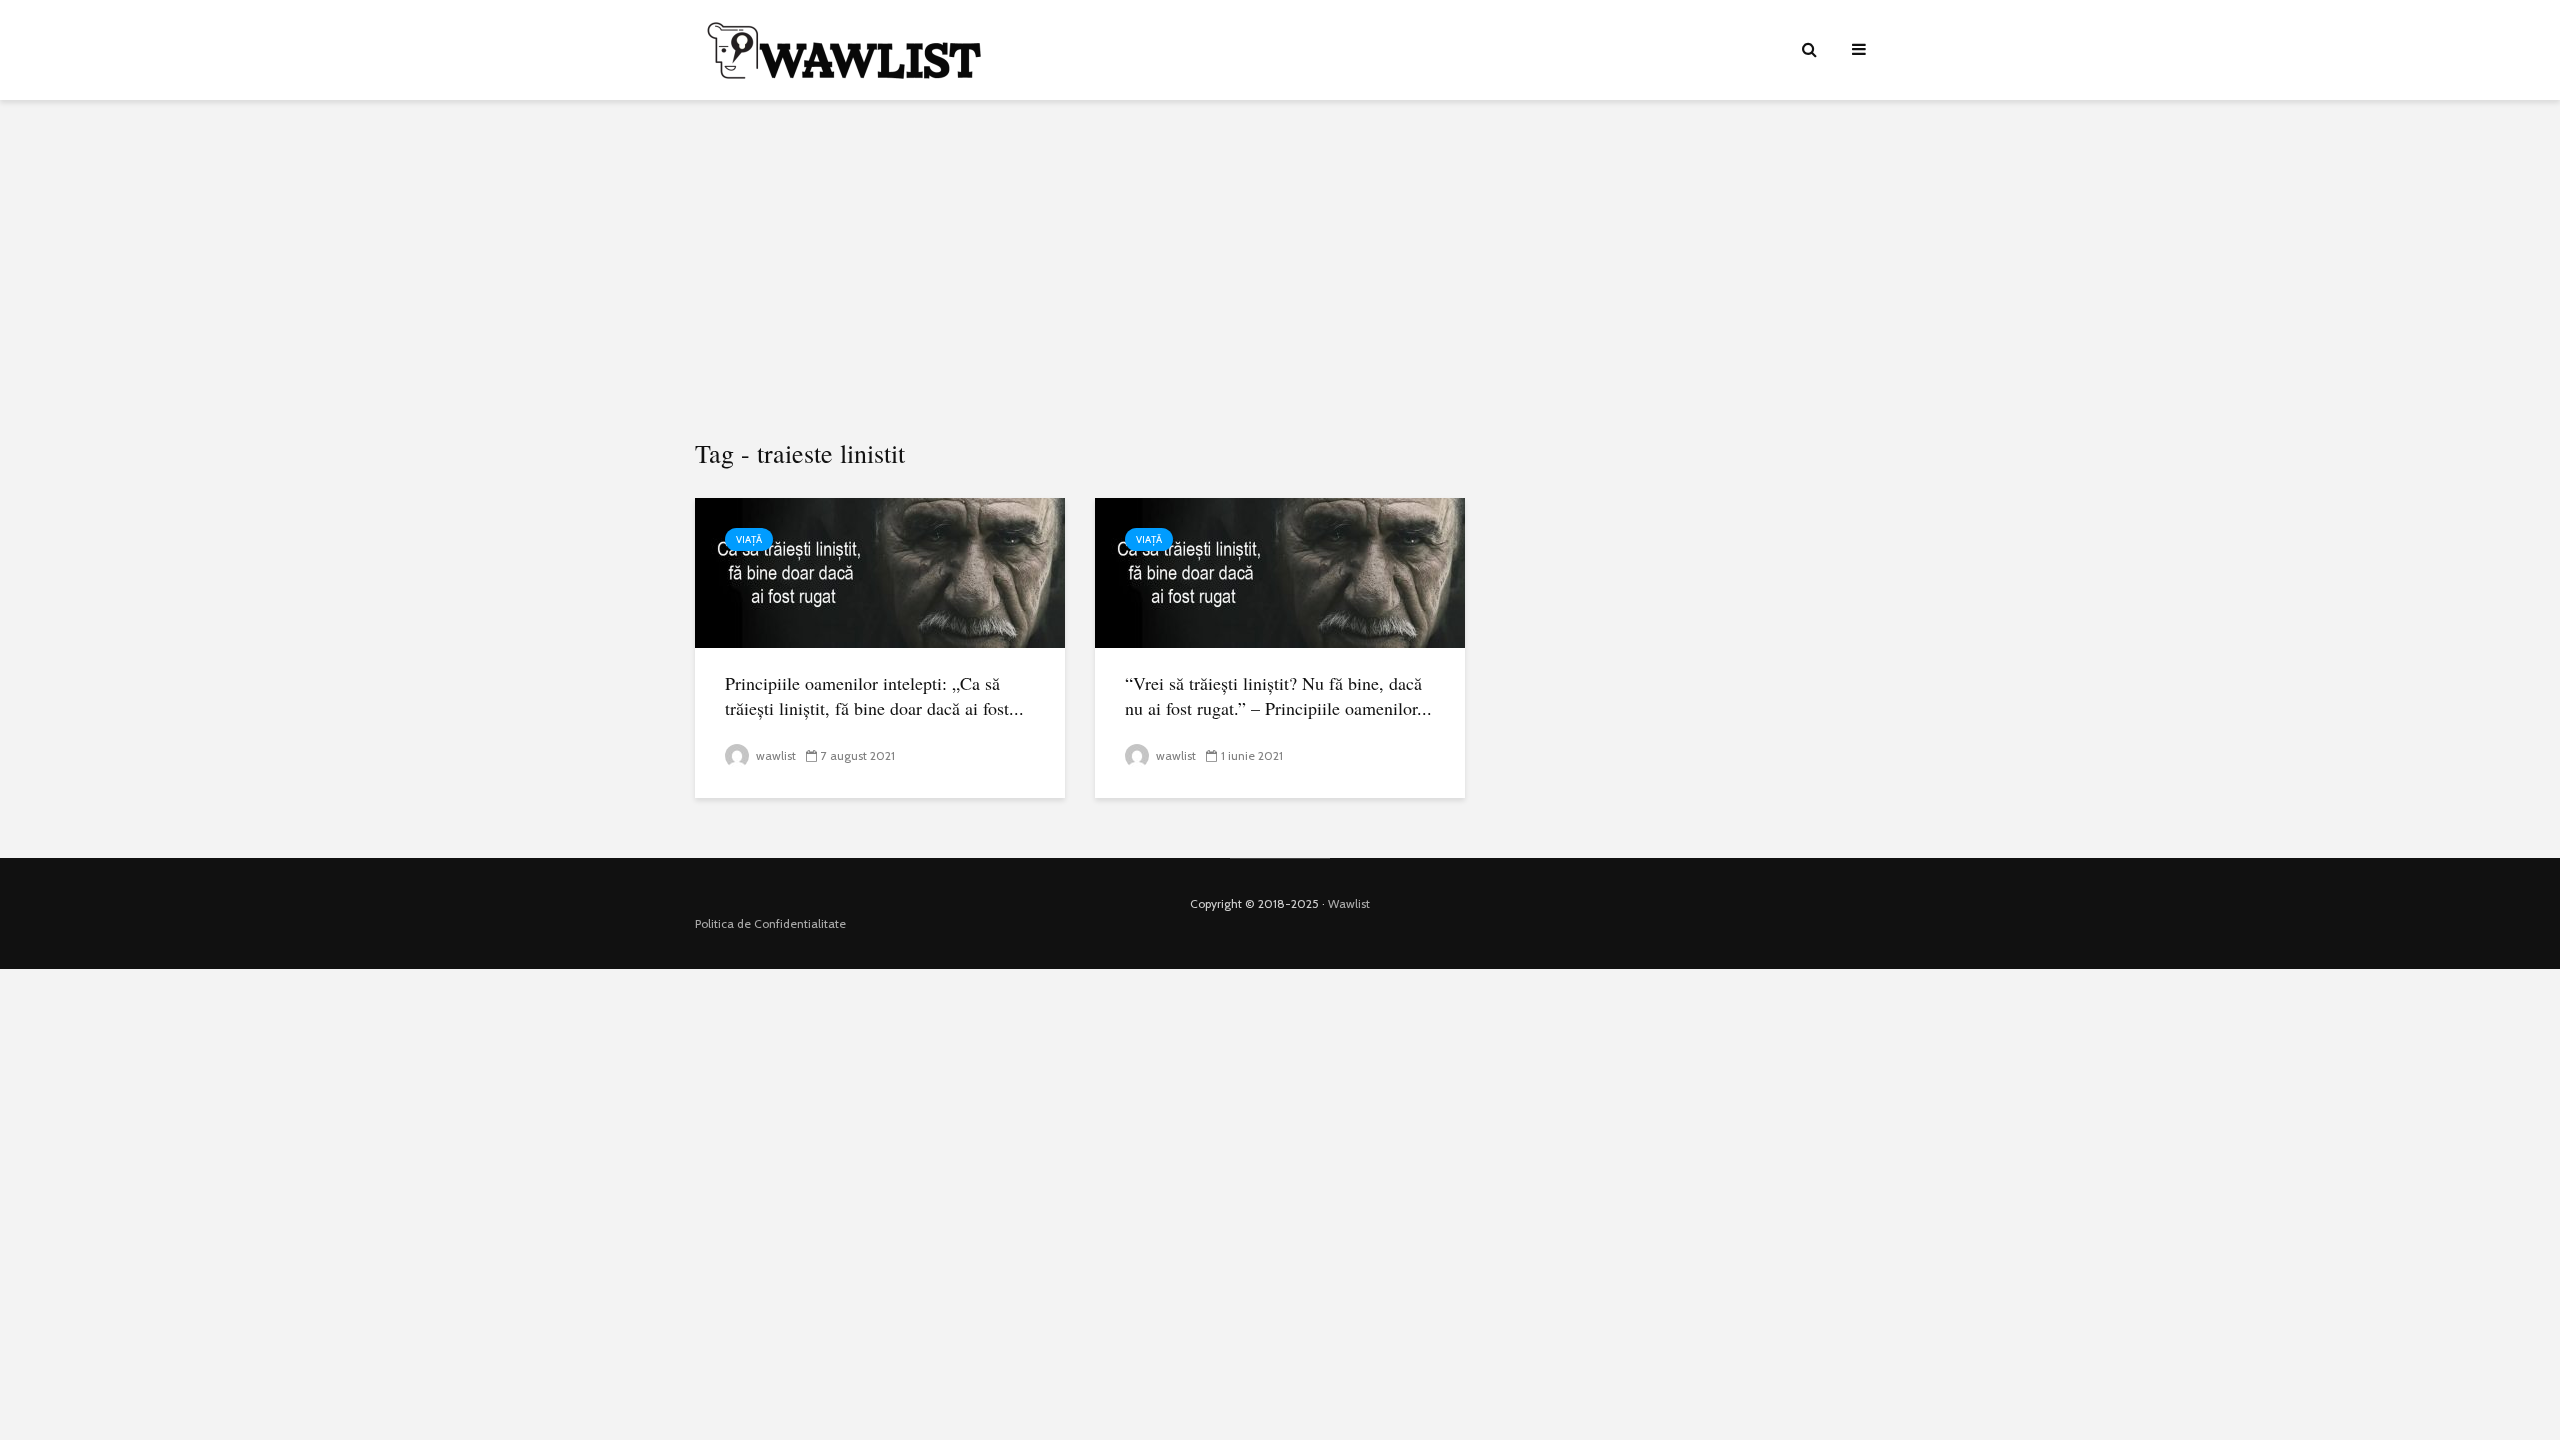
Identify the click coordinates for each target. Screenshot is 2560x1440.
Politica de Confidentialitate (770, 923)
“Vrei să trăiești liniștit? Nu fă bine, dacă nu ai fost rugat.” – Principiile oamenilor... (1278, 695)
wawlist (774, 755)
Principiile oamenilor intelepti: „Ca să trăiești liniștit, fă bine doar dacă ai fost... (874, 695)
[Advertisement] (1280, 270)
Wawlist (1349, 903)
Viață (749, 539)
